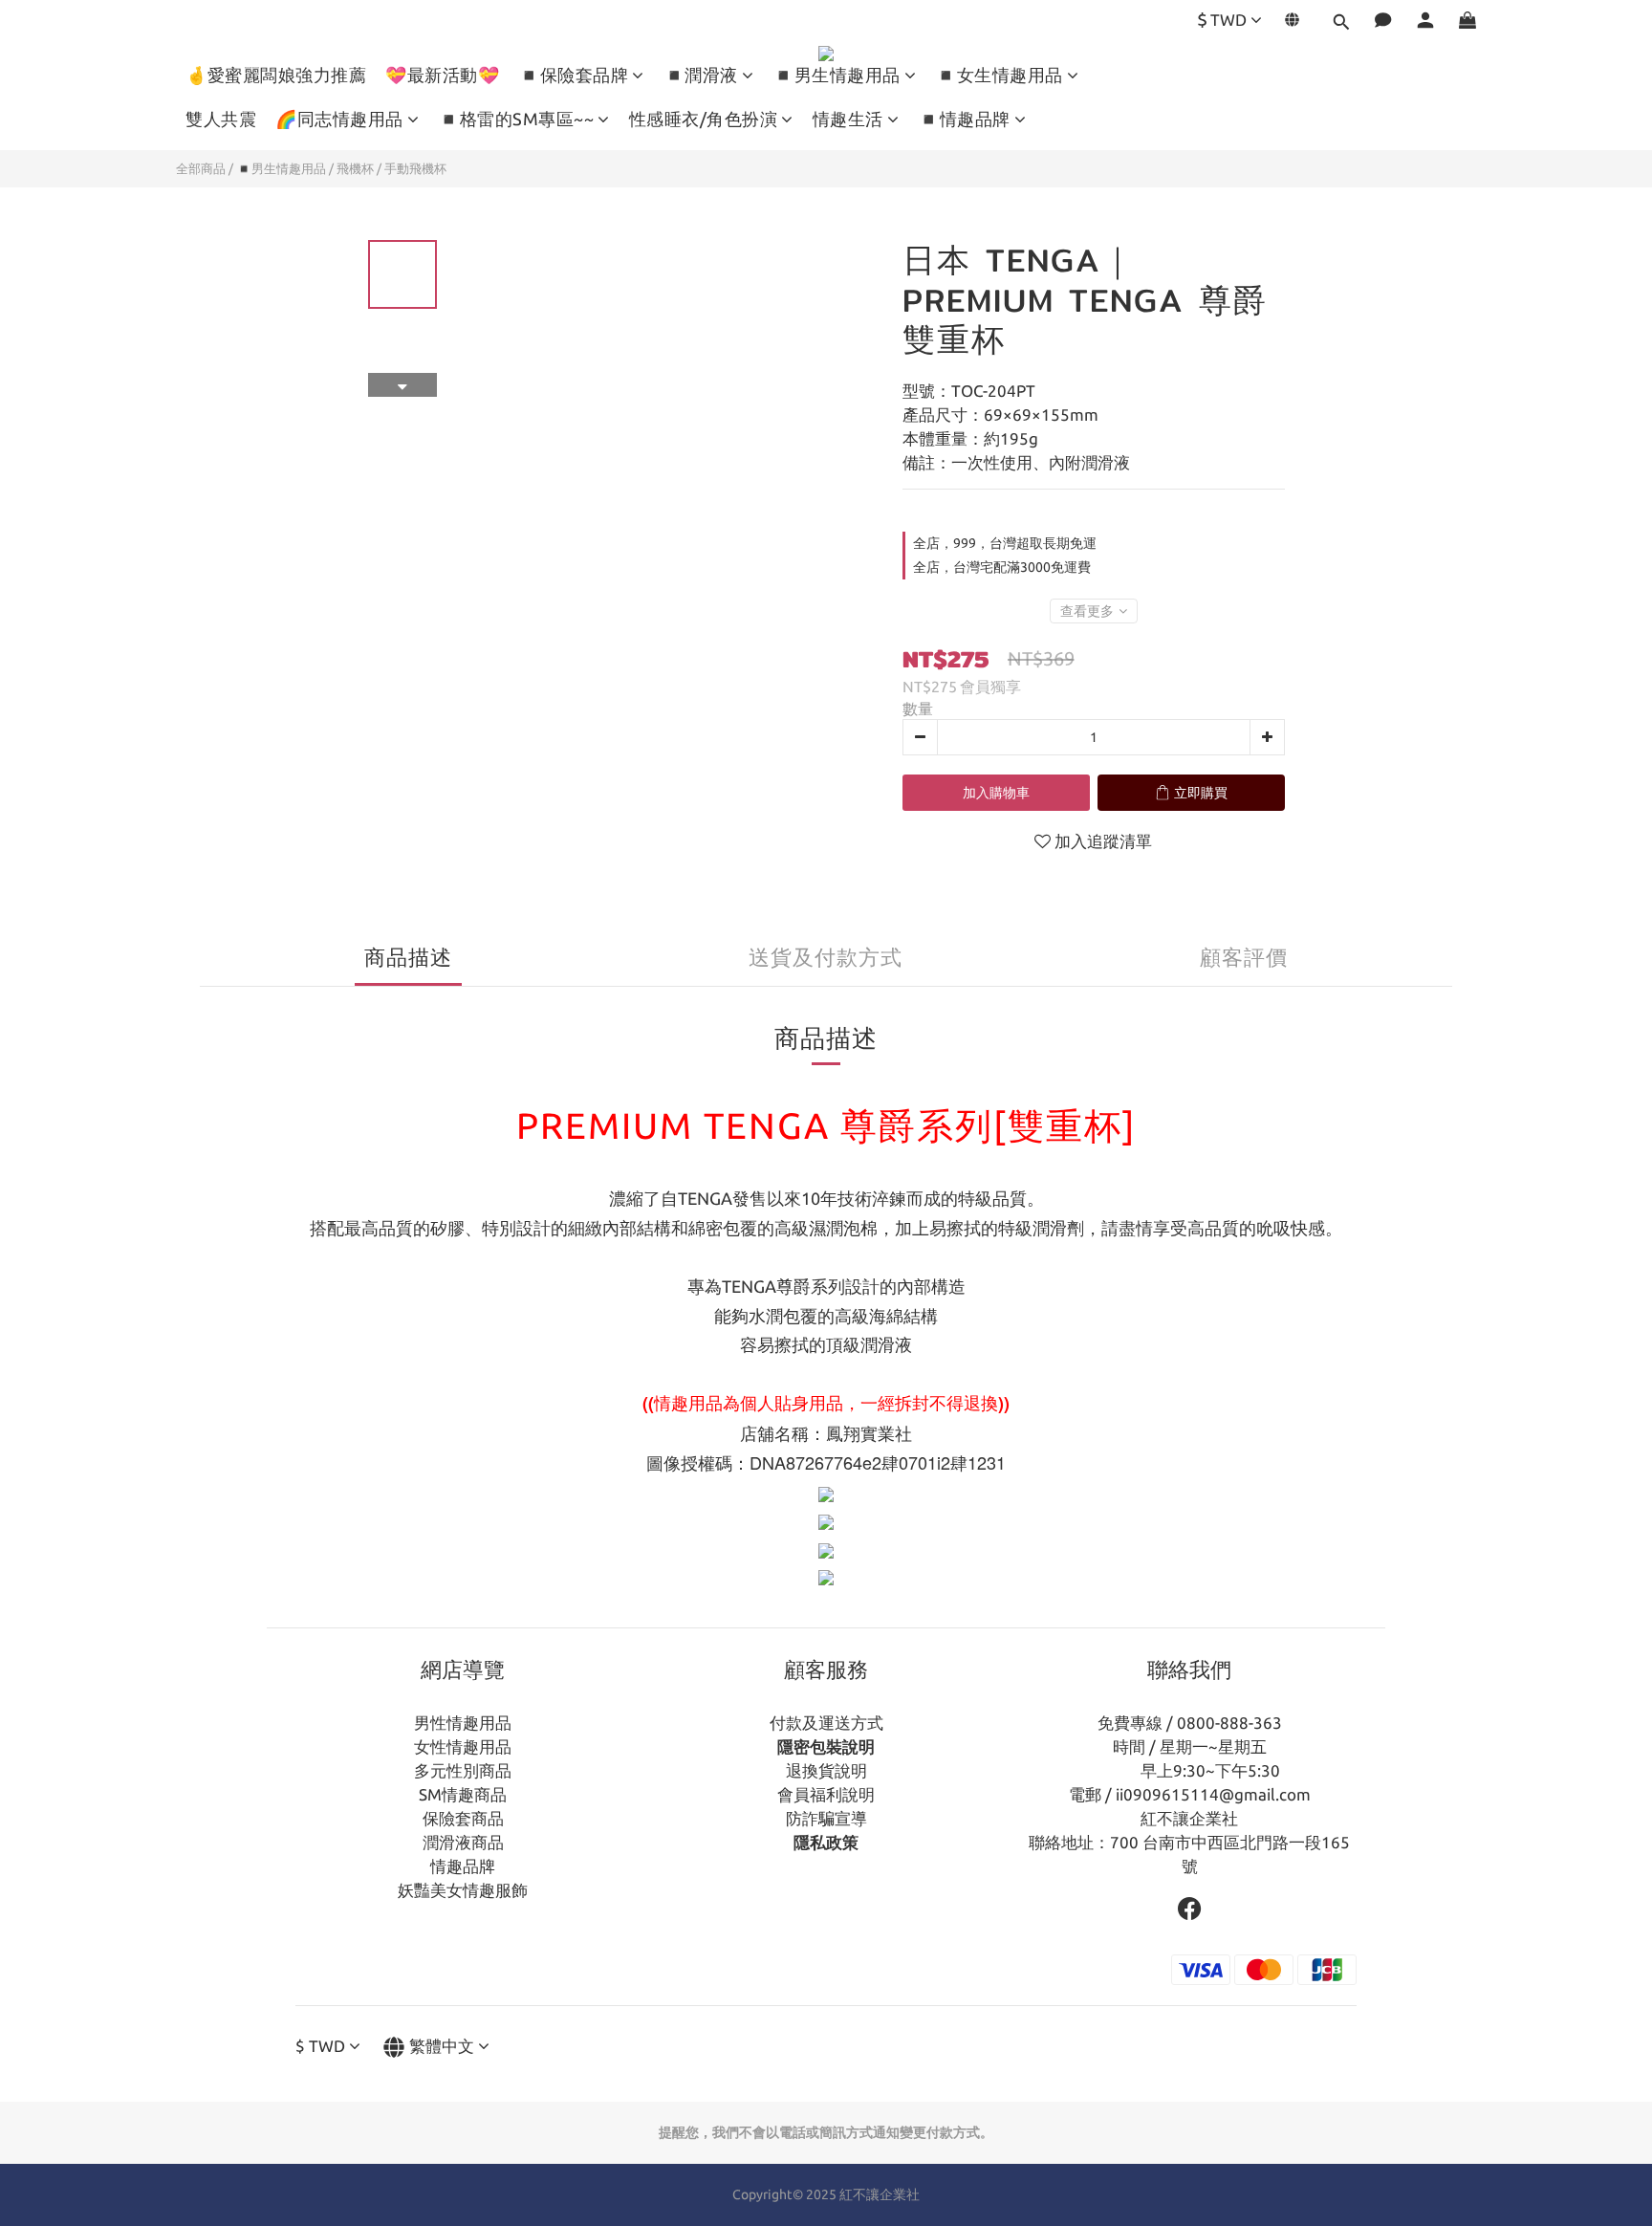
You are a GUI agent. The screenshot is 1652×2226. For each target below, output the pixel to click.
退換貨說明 (826, 1770)
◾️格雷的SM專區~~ (516, 119)
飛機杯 (355, 168)
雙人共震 (221, 119)
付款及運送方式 (826, 1723)
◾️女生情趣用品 (999, 75)
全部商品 (201, 168)
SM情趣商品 (463, 1794)
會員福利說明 (826, 1794)
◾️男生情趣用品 (837, 75)
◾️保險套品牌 (573, 75)
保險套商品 (463, 1818)
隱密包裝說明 (826, 1746)
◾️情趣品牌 (964, 119)
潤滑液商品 (463, 1842)
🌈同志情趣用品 (339, 119)
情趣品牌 (463, 1866)
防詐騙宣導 (826, 1818)
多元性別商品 (463, 1770)
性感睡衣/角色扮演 (704, 119)
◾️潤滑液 (701, 75)
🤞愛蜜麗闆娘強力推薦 (276, 75)
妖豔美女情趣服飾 (463, 1890)
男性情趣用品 (463, 1723)
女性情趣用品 (463, 1746)
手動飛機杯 (415, 168)
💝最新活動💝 (442, 75)
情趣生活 (848, 119)
